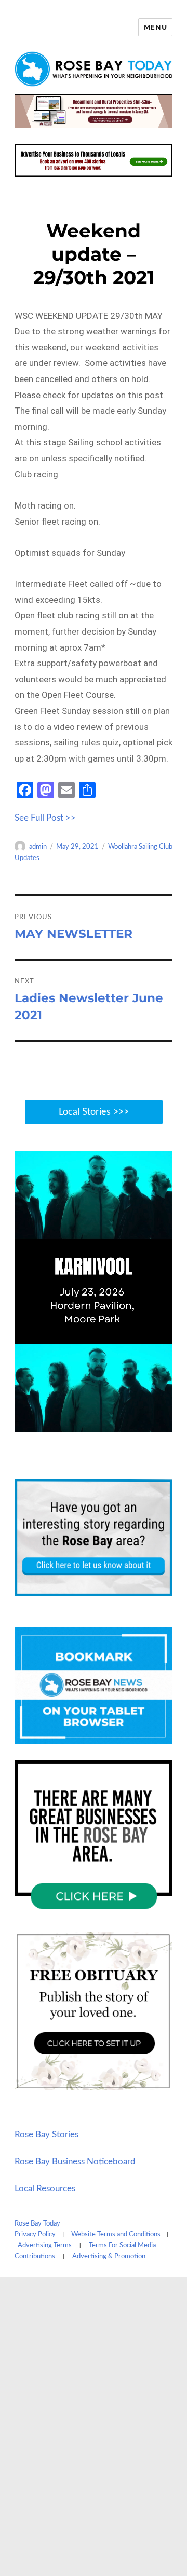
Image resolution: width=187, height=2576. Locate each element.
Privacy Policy (35, 2235)
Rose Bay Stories (46, 2135)
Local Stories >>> (94, 1112)
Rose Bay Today (37, 2224)
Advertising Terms (45, 2246)
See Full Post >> (45, 818)
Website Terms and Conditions (116, 2235)
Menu (155, 27)
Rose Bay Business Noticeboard (75, 2162)
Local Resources (45, 2188)
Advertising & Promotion (109, 2256)
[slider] (104, 1423)
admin (38, 847)
